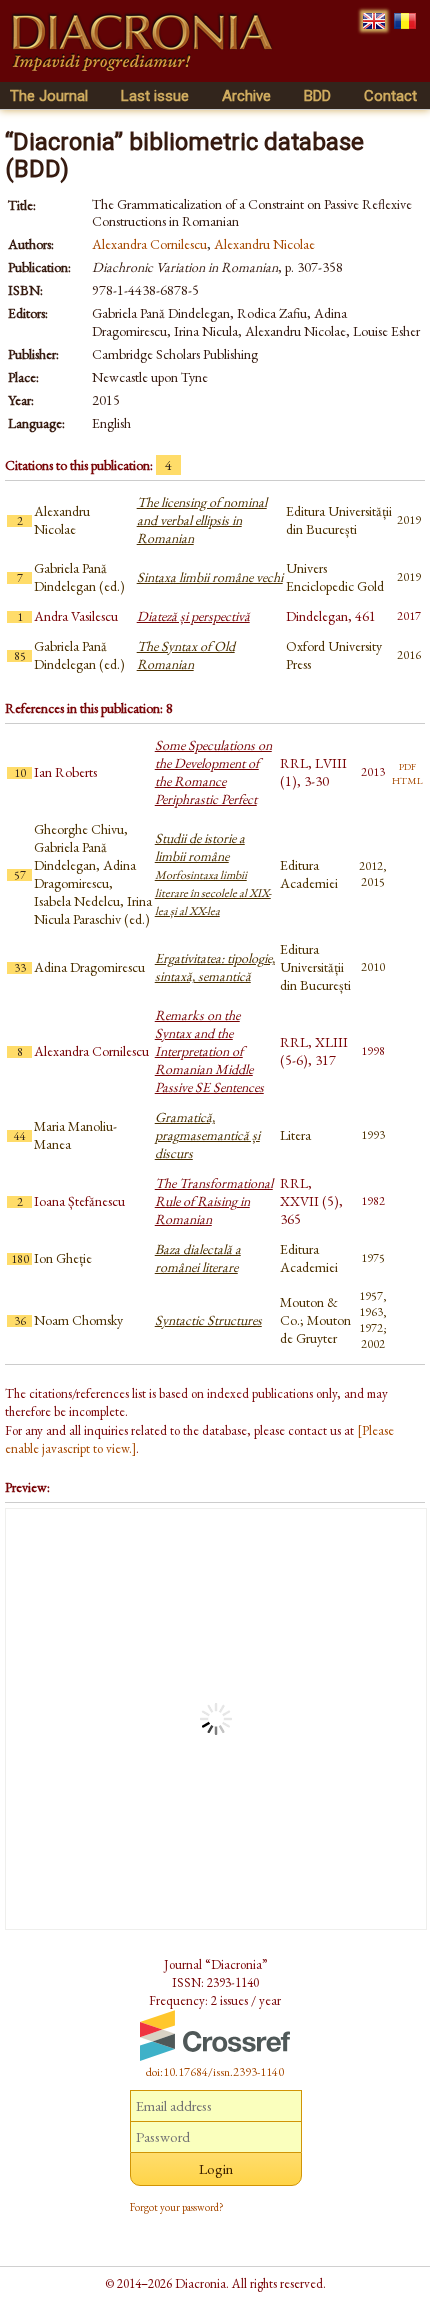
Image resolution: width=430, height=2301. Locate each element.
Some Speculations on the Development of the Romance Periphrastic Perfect (213, 772)
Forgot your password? (177, 2207)
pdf (407, 765)
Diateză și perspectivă (193, 616)
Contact (390, 96)
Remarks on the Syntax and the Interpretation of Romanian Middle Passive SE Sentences (209, 1051)
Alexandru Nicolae (264, 244)
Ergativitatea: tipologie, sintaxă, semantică (215, 967)
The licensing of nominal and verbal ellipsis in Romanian (202, 520)
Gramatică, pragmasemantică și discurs (207, 1135)
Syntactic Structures (208, 1320)
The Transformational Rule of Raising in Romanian (214, 1201)
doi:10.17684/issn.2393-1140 (215, 2072)
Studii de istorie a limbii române (213, 874)
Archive (246, 96)
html (407, 779)
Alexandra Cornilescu (149, 244)
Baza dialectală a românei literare (198, 1258)
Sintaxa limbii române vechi (210, 577)
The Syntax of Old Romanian (186, 655)
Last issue (155, 96)
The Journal (49, 96)
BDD (317, 96)
